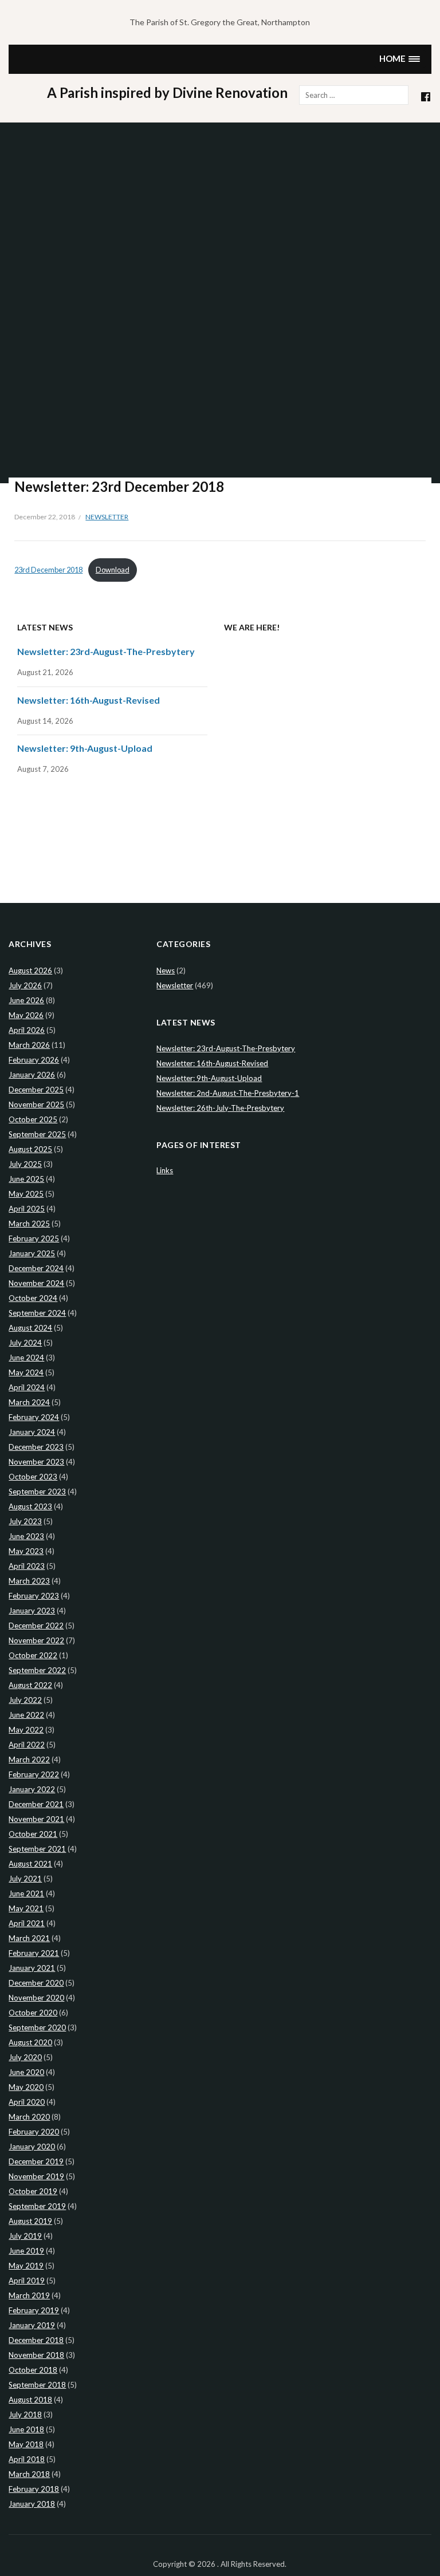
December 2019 (36, 2161)
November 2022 (36, 1640)
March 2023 (29, 1581)
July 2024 (25, 1343)
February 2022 (34, 1774)
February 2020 (34, 2132)
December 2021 (36, 1804)
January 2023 (32, 1611)
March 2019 (29, 2295)
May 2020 (26, 2087)
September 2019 (37, 2206)
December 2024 (36, 1268)
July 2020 (25, 2057)
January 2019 (32, 2325)
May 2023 (26, 1551)
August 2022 (30, 1685)
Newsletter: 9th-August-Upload (85, 748)
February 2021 (34, 1953)
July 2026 (25, 985)
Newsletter (107, 517)
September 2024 (37, 1313)
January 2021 (32, 1968)
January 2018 (32, 2504)
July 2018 (25, 2415)
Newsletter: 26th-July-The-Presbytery (220, 1108)
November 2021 (36, 1819)
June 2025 (26, 1179)
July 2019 (25, 2236)
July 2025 (25, 1164)
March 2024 (29, 1402)
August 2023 (30, 1506)
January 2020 (32, 2147)
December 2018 (36, 2340)
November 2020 (36, 1998)
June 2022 (26, 1715)
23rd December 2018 (48, 570)
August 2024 (30, 1328)
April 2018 (27, 2459)
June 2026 (26, 1000)
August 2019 (30, 2221)
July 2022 (25, 1700)
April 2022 (27, 1745)
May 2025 (26, 1194)
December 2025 (36, 1090)
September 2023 (37, 1492)
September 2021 (37, 1849)
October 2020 (33, 2013)
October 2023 (33, 1477)
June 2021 (26, 1893)
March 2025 (29, 1224)
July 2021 (25, 1879)
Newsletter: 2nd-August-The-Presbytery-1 (228, 1093)
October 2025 (33, 1119)
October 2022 (33, 1655)
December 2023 (36, 1447)
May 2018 (26, 2444)
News (166, 971)
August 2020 (30, 2042)
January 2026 (32, 1075)
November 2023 (36, 1462)
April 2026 (27, 1030)
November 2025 (36, 1104)
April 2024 (27, 1387)
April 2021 (27, 1923)
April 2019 (27, 2281)
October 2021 (33, 1834)
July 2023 (25, 1521)
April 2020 (27, 2102)
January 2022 (32, 1789)
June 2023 (26, 1536)
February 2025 (34, 1238)
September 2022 (37, 1670)
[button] (400, 59)
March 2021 (29, 1938)
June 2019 (26, 2251)
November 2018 (36, 2355)
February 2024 (34, 1417)
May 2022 (26, 1730)
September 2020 (37, 2027)
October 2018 (33, 2370)
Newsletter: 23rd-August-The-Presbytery (106, 651)
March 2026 (29, 1045)
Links (165, 1170)
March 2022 (29, 1760)
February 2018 (34, 2489)
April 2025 (27, 1209)
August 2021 (30, 1864)
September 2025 (37, 1134)
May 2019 (26, 2266)
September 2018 (37, 2385)
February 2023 (34, 1596)
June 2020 (26, 2072)
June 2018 (26, 2429)
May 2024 (26, 1372)
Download (113, 570)
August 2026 (30, 971)
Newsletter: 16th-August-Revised (89, 700)
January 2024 (32, 1432)
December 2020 (36, 1983)
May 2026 (26, 1015)
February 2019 (34, 2310)
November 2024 (36, 1283)
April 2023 (27, 1566)
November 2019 (36, 2176)
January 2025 (32, 1253)
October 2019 (33, 2191)
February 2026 (34, 1060)
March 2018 (29, 2474)
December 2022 (36, 1626)
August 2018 (30, 2400)
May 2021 (26, 1908)
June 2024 (26, 1358)
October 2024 (33, 1298)
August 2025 (30, 1149)
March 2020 (29, 2117)
